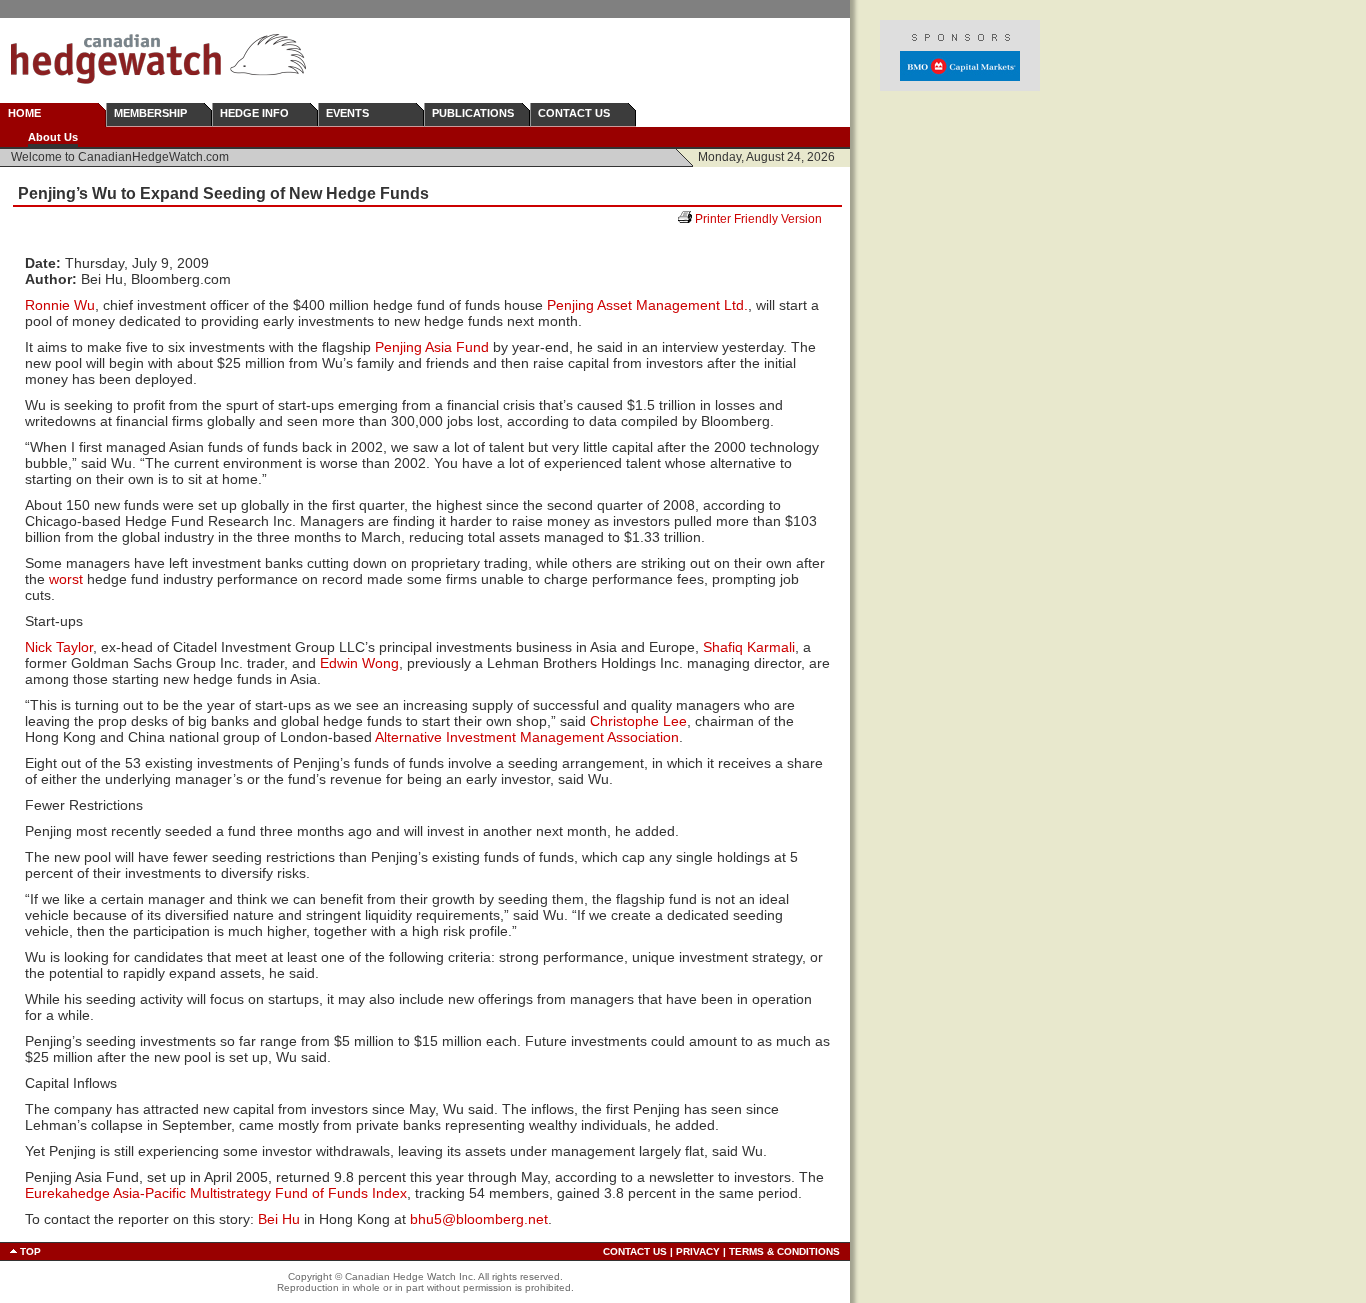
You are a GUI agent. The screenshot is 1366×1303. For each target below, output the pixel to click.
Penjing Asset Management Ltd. (647, 305)
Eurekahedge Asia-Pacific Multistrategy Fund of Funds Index (216, 1193)
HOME (24, 113)
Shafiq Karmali (749, 647)
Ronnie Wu (60, 305)
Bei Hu (279, 1219)
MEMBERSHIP (150, 113)
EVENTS (347, 113)
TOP (30, 1251)
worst (66, 579)
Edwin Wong (359, 663)
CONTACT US (574, 113)
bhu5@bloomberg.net (479, 1219)
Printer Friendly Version (766, 219)
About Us (53, 137)
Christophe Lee (638, 721)
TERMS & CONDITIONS (784, 1251)
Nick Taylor (59, 647)
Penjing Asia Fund (432, 347)
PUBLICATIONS (473, 113)
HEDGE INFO (254, 113)
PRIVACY (698, 1251)
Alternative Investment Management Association (527, 737)
